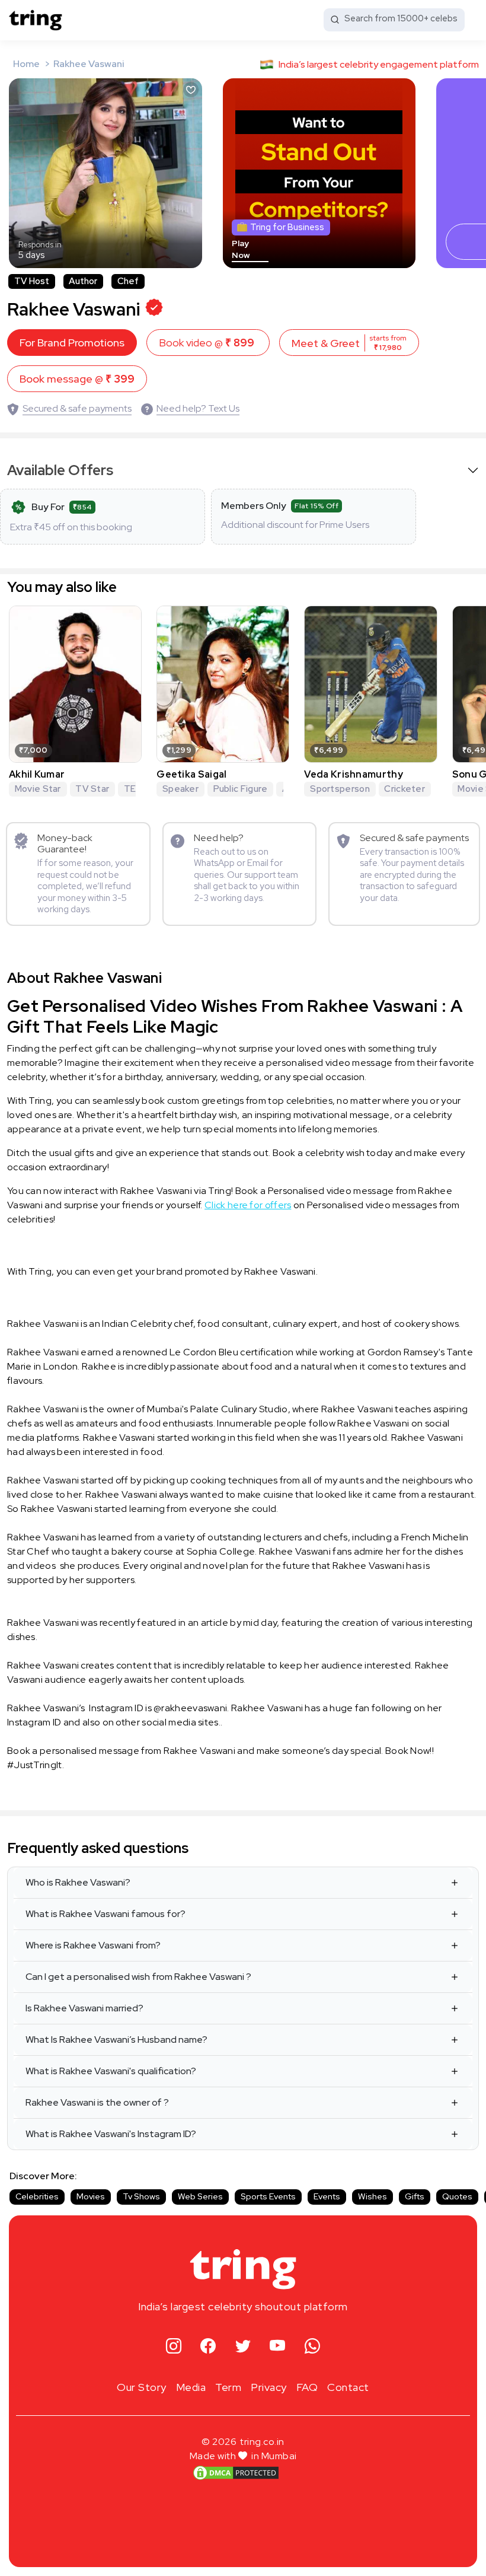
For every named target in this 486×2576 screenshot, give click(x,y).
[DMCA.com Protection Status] (236, 2472)
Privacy (269, 2387)
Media (191, 2387)
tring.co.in (262, 2442)
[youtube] (278, 2346)
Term (228, 2387)
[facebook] (208, 2346)
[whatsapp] (313, 2346)
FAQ (307, 2387)
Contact (348, 2387)
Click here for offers (248, 1205)
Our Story (142, 2387)
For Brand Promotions (72, 343)
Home (26, 64)
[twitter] (243, 2346)
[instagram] (174, 2346)
